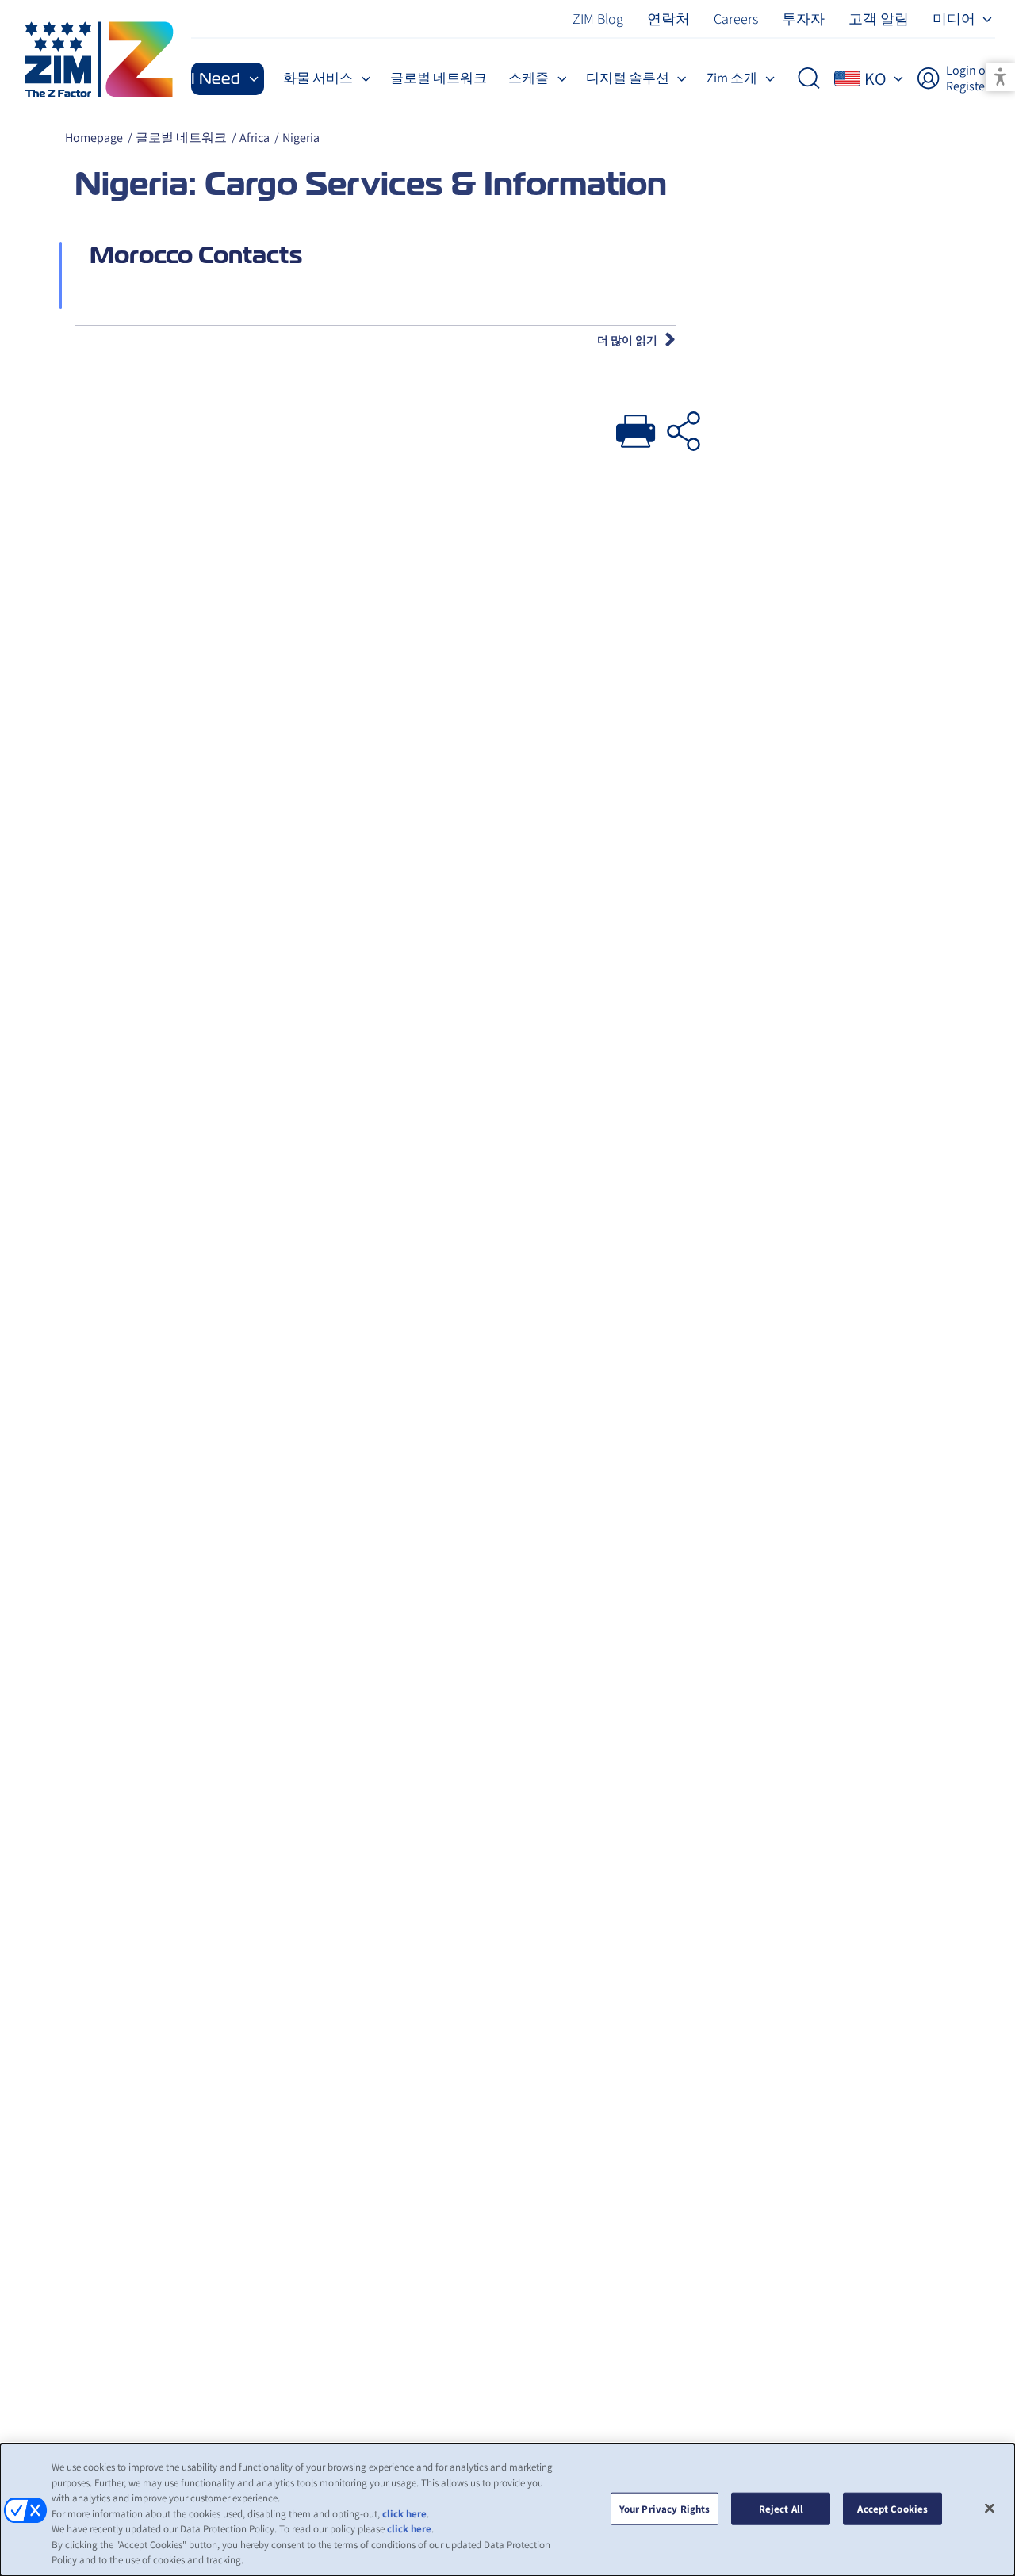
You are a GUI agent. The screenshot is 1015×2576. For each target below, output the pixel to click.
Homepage (94, 138)
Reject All (781, 2508)
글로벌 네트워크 (181, 138)
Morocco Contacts (196, 255)
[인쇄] (636, 427)
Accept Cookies (892, 2508)
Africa (255, 138)
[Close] (990, 2508)
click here (404, 2514)
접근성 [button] (1000, 77)
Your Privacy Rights (665, 2508)
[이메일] (684, 427)
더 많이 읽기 (627, 340)
